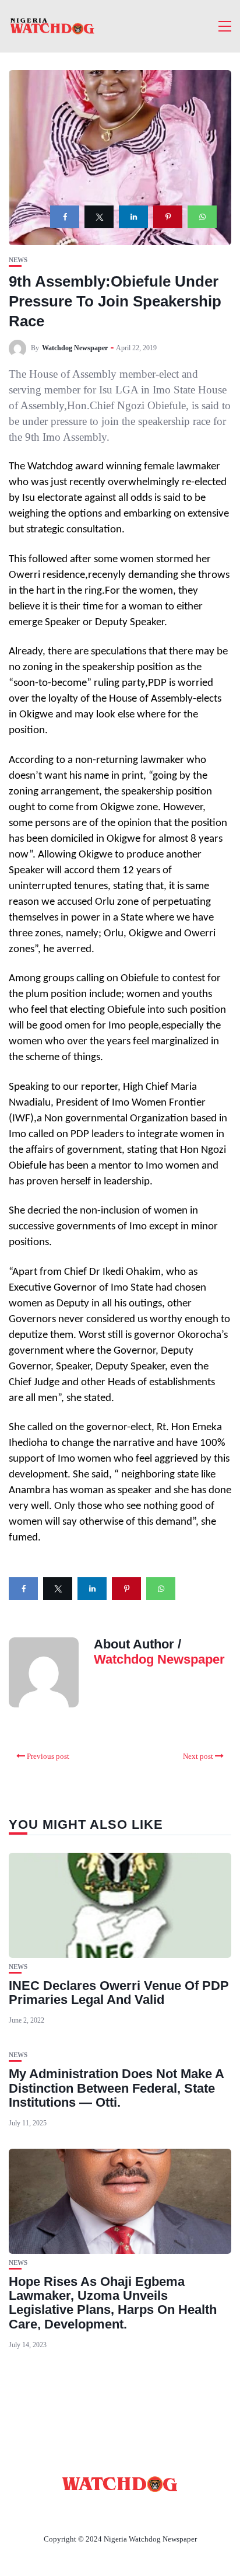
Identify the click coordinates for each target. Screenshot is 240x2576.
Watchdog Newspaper (75, 348)
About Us (43, 2512)
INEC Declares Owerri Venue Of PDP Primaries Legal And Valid (119, 1993)
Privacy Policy (183, 2512)
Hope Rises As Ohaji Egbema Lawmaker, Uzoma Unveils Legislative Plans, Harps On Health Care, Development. (113, 2303)
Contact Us (106, 2512)
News (18, 260)
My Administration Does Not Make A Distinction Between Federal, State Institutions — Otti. (116, 2088)
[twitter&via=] (99, 217)
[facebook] (65, 217)
